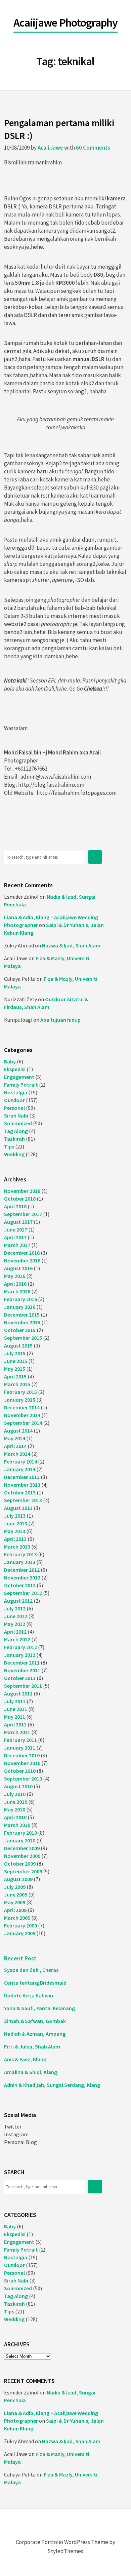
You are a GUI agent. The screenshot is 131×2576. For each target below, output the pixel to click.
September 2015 (23, 1338)
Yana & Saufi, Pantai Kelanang (39, 2008)
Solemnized (18, 1123)
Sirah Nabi (16, 1116)
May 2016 (15, 1276)
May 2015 (15, 1369)
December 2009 (22, 1848)
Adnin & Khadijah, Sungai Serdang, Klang (52, 2085)
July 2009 (15, 1887)
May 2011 (15, 1717)
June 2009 (16, 1895)
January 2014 (20, 1469)
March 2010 (17, 1825)
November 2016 (22, 1260)
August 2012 (18, 1601)
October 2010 (20, 1771)
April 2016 (15, 1284)
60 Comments (93, 148)
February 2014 (20, 1461)
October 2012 (20, 1585)
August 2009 (18, 1879)
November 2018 (22, 1191)
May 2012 (15, 1624)
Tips (9, 1146)
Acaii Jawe (50, 148)
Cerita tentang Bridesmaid (35, 1983)
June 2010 (16, 1802)
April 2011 (15, 1724)
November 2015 (22, 1322)
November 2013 (22, 1485)
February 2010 (20, 1833)
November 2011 (22, 1670)
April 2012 (15, 1632)
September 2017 (23, 1214)
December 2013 (22, 1477)
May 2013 (15, 1531)
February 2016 (20, 1299)
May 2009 (15, 1902)
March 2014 (17, 1454)
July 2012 (15, 1608)
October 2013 (20, 1492)
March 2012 (17, 1639)
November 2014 (22, 1415)
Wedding (14, 1154)
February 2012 (20, 1647)
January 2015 (20, 1400)
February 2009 (20, 1925)
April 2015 (15, 1376)
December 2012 (22, 1570)
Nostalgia (16, 1092)
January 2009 (20, 1933)
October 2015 (20, 1330)
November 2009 (22, 1856)
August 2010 (18, 1786)
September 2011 (23, 1686)
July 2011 (15, 1701)
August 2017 (18, 1222)
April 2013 (15, 1539)
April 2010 (15, 1817)
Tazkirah (14, 1139)
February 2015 (20, 1392)
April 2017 (15, 1237)
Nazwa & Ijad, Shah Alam (71, 945)
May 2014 (15, 1438)
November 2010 (22, 1763)
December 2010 (22, 1755)
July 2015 (15, 1353)
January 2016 (20, 1307)
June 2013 (16, 1523)
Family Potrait (21, 1085)
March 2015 (17, 1384)
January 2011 (20, 1748)
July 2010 (15, 1794)
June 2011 (16, 1709)
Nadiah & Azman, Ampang (35, 2034)
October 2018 (20, 1199)
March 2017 (17, 1245)
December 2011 (22, 1663)
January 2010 (20, 1840)
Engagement (19, 1077)
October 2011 (20, 1678)
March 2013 (17, 1547)
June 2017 (16, 1230)
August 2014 (18, 1431)
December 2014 (22, 1407)
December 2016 (22, 1253)
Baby (10, 1061)
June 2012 (16, 1616)
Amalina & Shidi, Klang (31, 2072)
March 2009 (17, 1918)
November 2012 (22, 1577)
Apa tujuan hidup (60, 1020)
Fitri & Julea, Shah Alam (32, 2046)
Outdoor (14, 1100)
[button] (95, 857)
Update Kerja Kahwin (29, 1995)
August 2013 (18, 1508)
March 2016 (17, 1291)
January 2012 (20, 1655)
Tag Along (16, 1131)
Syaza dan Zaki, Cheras (31, 1970)
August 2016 (18, 1268)
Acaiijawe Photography (65, 23)
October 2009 (20, 1864)
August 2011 (18, 1693)
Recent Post (20, 1958)
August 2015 (18, 1345)
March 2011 (17, 1732)
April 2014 (15, 1446)
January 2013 (20, 1562)
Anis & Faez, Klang (25, 2059)
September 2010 (23, 1779)
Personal (14, 1108)
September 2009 (23, 1871)
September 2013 (23, 1500)
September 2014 (23, 1423)
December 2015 (22, 1315)
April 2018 (15, 1206)
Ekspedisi (15, 1069)
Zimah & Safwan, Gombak (35, 2021)
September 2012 (23, 1593)
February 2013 (20, 1554)
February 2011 (20, 1740)
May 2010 (15, 1809)
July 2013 (15, 1516)
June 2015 (16, 1361)
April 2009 (15, 1910)
